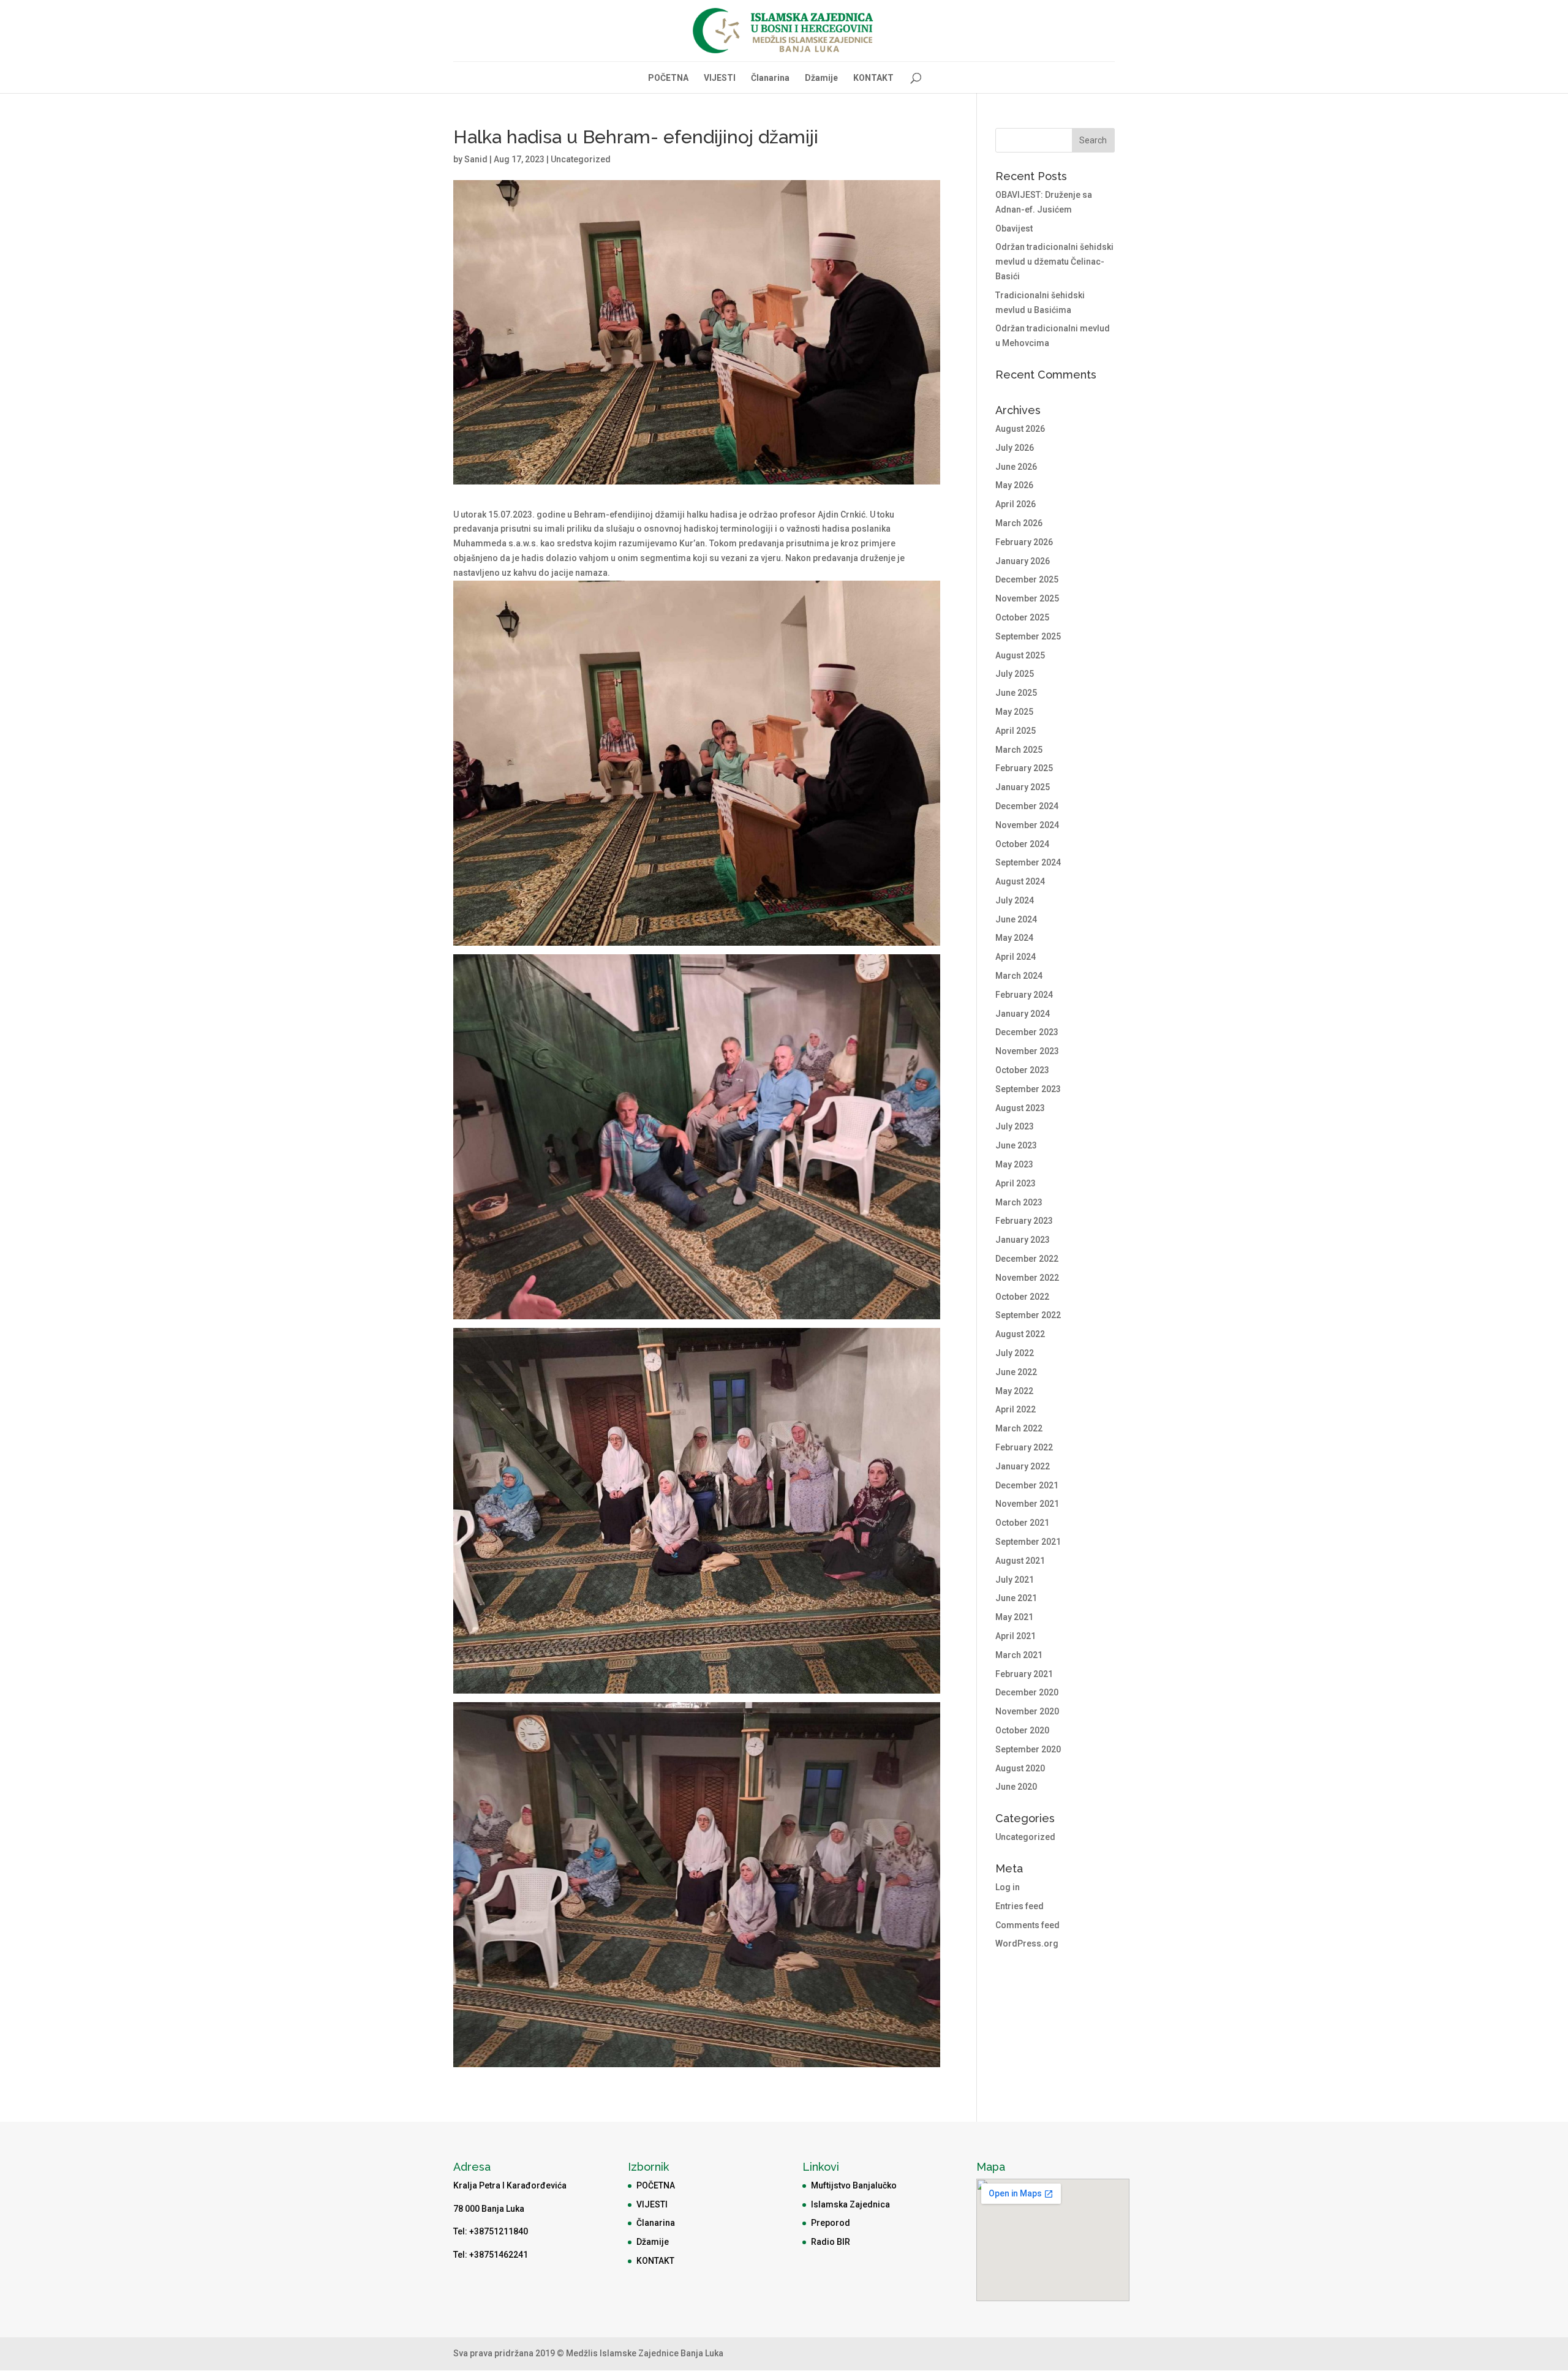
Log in (1008, 1887)
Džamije (821, 78)
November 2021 (1027, 1504)
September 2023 (1028, 1089)
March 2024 (1019, 976)
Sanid (476, 159)
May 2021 (1014, 1617)
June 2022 (1016, 1372)
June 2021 (1016, 1598)
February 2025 (1024, 768)
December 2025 (1027, 579)
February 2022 (1024, 1447)
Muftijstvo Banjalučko (854, 2185)
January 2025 (1023, 787)
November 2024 (1027, 825)
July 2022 (1015, 1353)
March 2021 (1019, 1655)
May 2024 (1014, 938)
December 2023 (1027, 1032)
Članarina (770, 78)
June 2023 (1016, 1145)
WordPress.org (1027, 1943)
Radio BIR (831, 2242)
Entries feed (1020, 1906)
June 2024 (1016, 919)
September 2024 (1028, 862)
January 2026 (1023, 561)
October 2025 (1022, 617)
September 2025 (1028, 636)
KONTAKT (873, 78)
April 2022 (1016, 1409)
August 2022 (1020, 1334)
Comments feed (1027, 1925)
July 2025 (1015, 674)
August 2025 (1020, 655)
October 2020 (1022, 1730)
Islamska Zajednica (850, 2204)
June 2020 (1016, 1787)
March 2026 (1019, 523)
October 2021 (1022, 1523)
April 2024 (1016, 957)
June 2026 (1016, 467)
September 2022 (1028, 1315)
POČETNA (668, 78)
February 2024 (1024, 995)
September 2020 (1028, 1749)
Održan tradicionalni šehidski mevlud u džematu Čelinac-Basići (1054, 262)
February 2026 (1024, 542)
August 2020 (1020, 1768)
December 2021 (1027, 1485)
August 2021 (1020, 1561)
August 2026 (1020, 429)
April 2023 (1016, 1183)
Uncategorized (581, 159)
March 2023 (1019, 1202)
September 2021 (1028, 1542)
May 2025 (1014, 712)
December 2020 (1027, 1692)
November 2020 (1027, 1711)
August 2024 (1020, 881)
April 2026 (1016, 504)
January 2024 (1023, 1014)
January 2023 (1023, 1240)
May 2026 (1014, 485)
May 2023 (1014, 1164)
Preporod (831, 2223)
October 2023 (1022, 1070)
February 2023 (1024, 1221)
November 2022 (1027, 1278)
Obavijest (1014, 228)
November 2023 (1027, 1051)
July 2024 (1015, 900)
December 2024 (1027, 806)
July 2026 (1015, 448)
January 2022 (1023, 1466)
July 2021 (1015, 1580)
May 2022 (1014, 1391)
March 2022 (1019, 1428)
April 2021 (1016, 1636)
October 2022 (1022, 1297)
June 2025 (1016, 693)
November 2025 (1027, 598)
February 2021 (1024, 1674)
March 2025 (1019, 750)
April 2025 (1016, 731)
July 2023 (1015, 1126)
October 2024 (1022, 844)
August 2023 (1020, 1108)
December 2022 (1027, 1259)
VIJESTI (720, 78)
